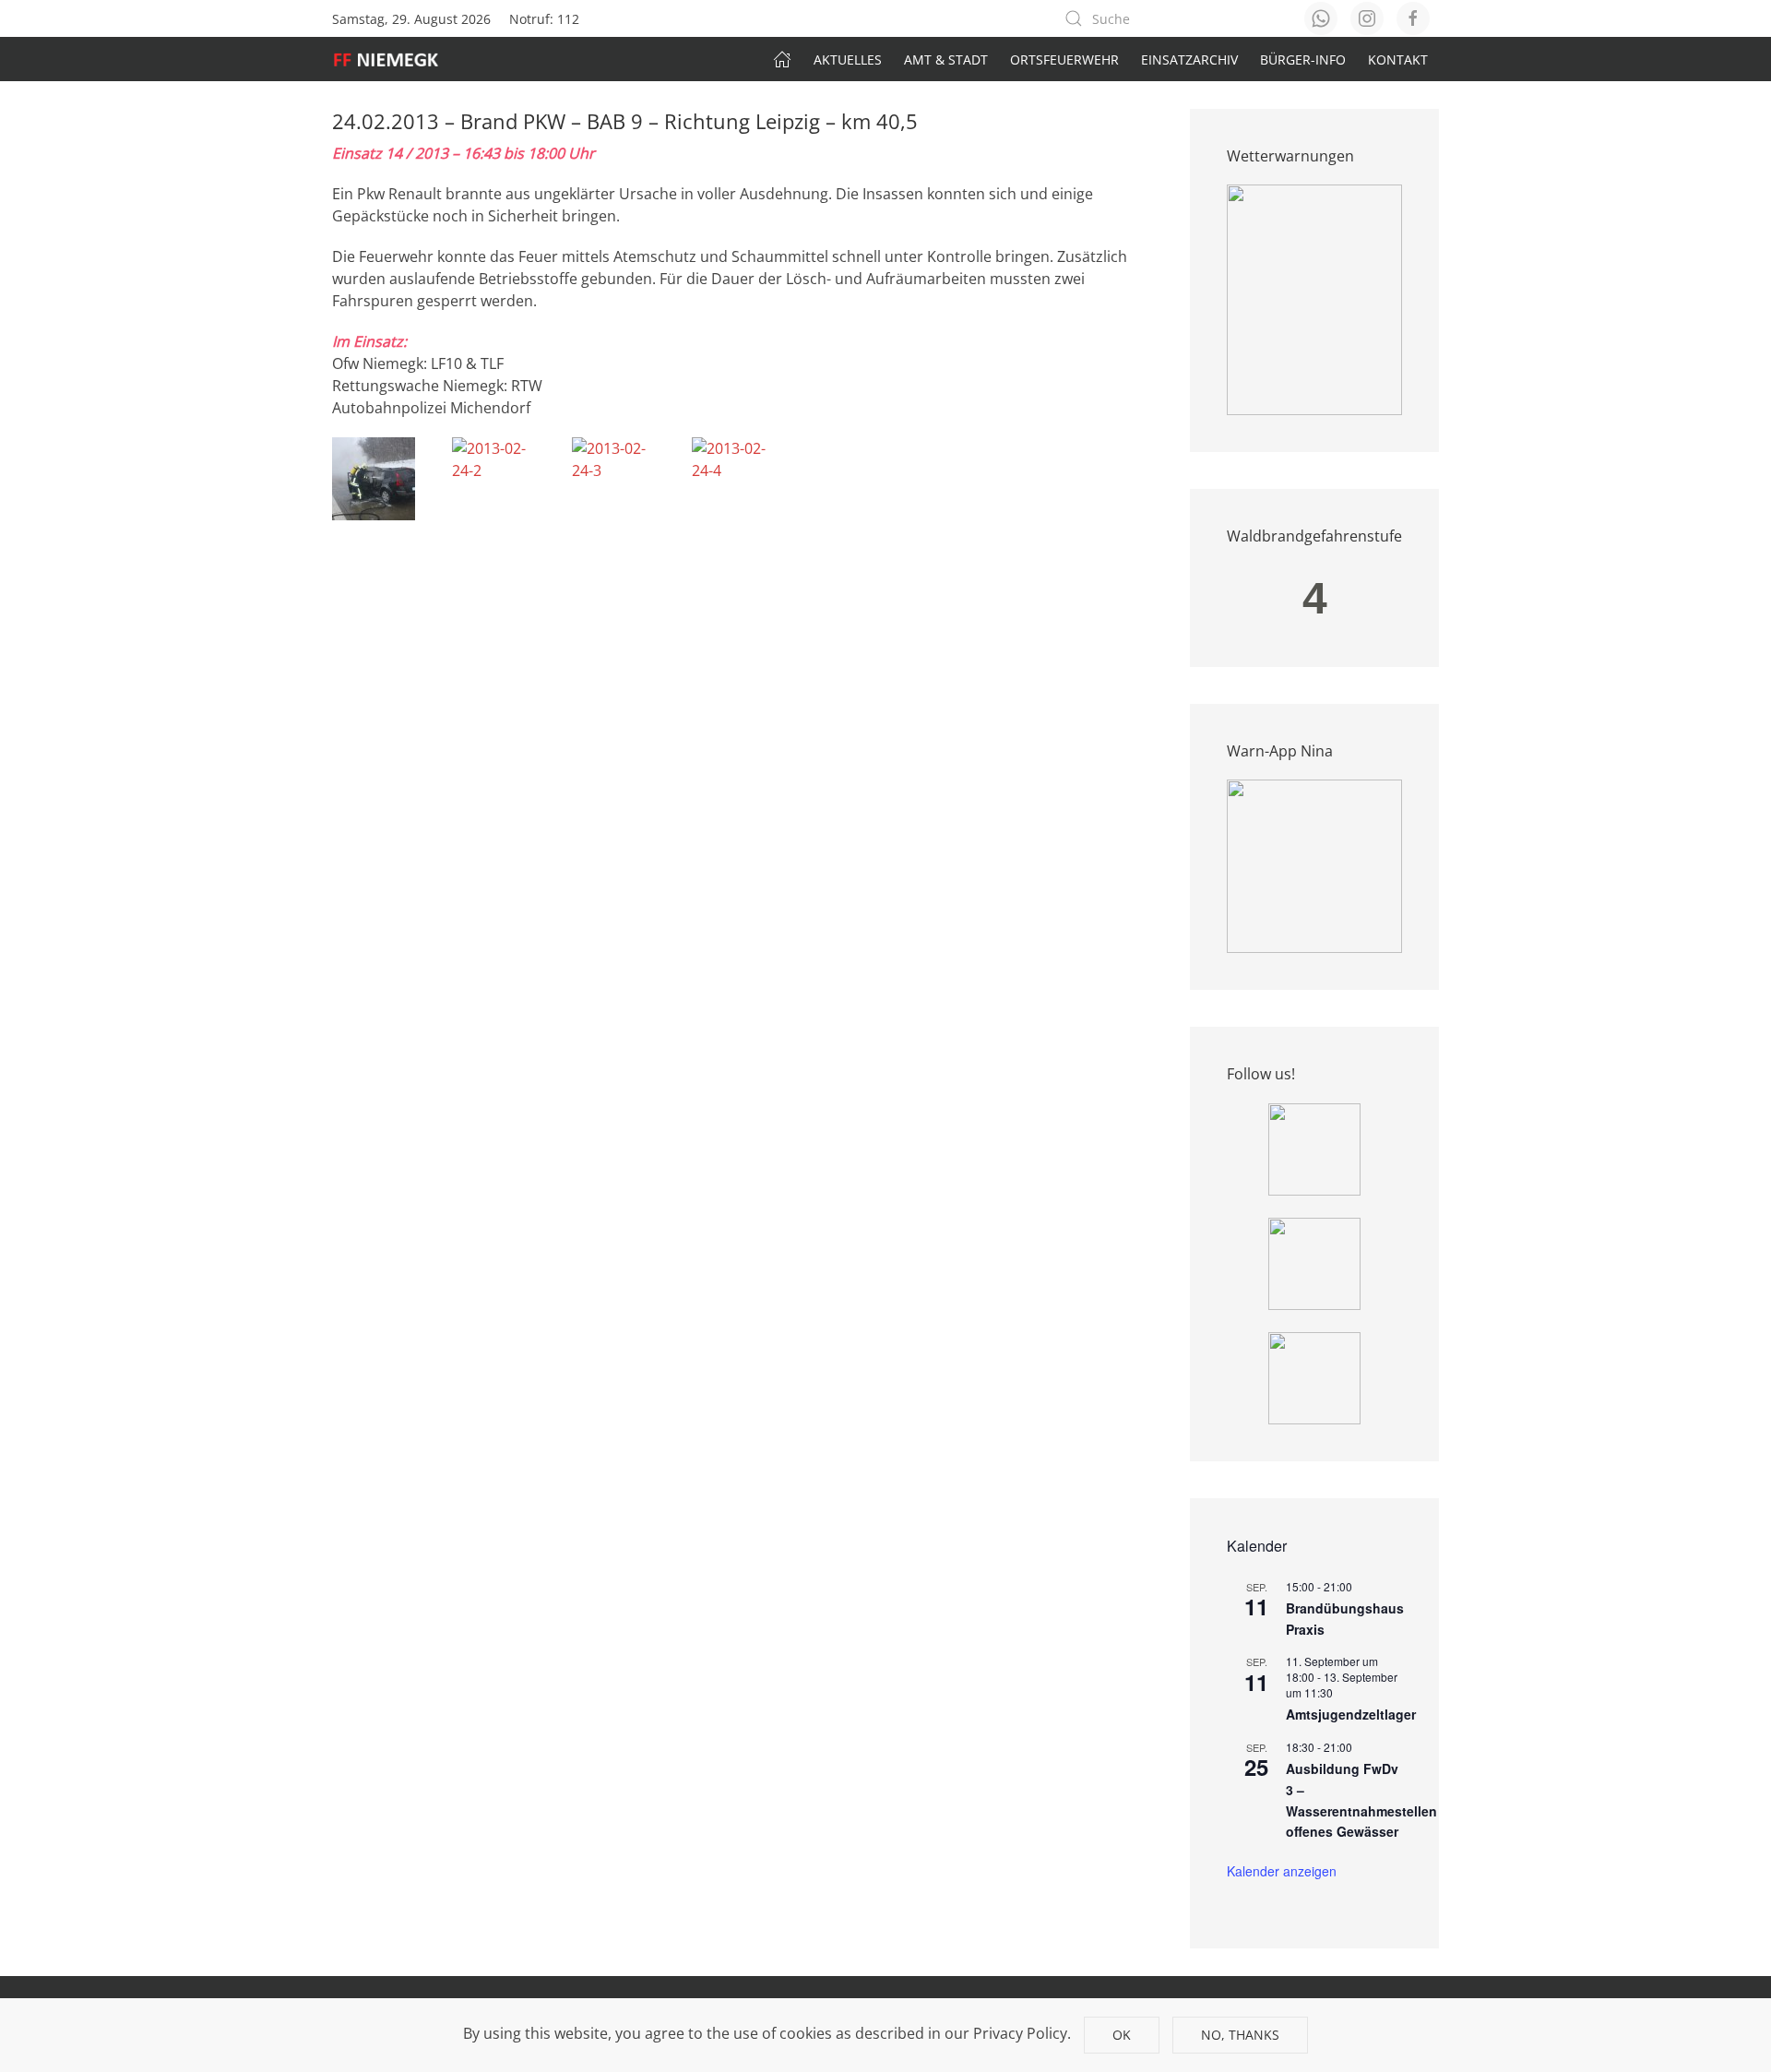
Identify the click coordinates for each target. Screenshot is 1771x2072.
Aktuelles (848, 60)
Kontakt (1398, 60)
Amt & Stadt (946, 60)
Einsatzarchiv (1189, 60)
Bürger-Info (1303, 60)
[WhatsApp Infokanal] (1314, 1148)
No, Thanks (1240, 2035)
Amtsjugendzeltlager (1351, 1714)
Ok (1122, 2035)
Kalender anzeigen (1282, 1871)
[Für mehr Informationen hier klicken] (1314, 299)
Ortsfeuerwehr (1064, 60)
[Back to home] (395, 59)
